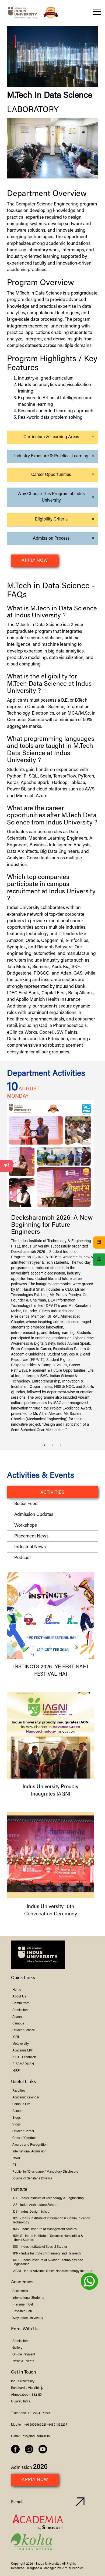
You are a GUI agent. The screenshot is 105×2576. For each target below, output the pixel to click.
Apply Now (35, 561)
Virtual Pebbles (73, 2568)
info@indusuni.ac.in (36, 2436)
